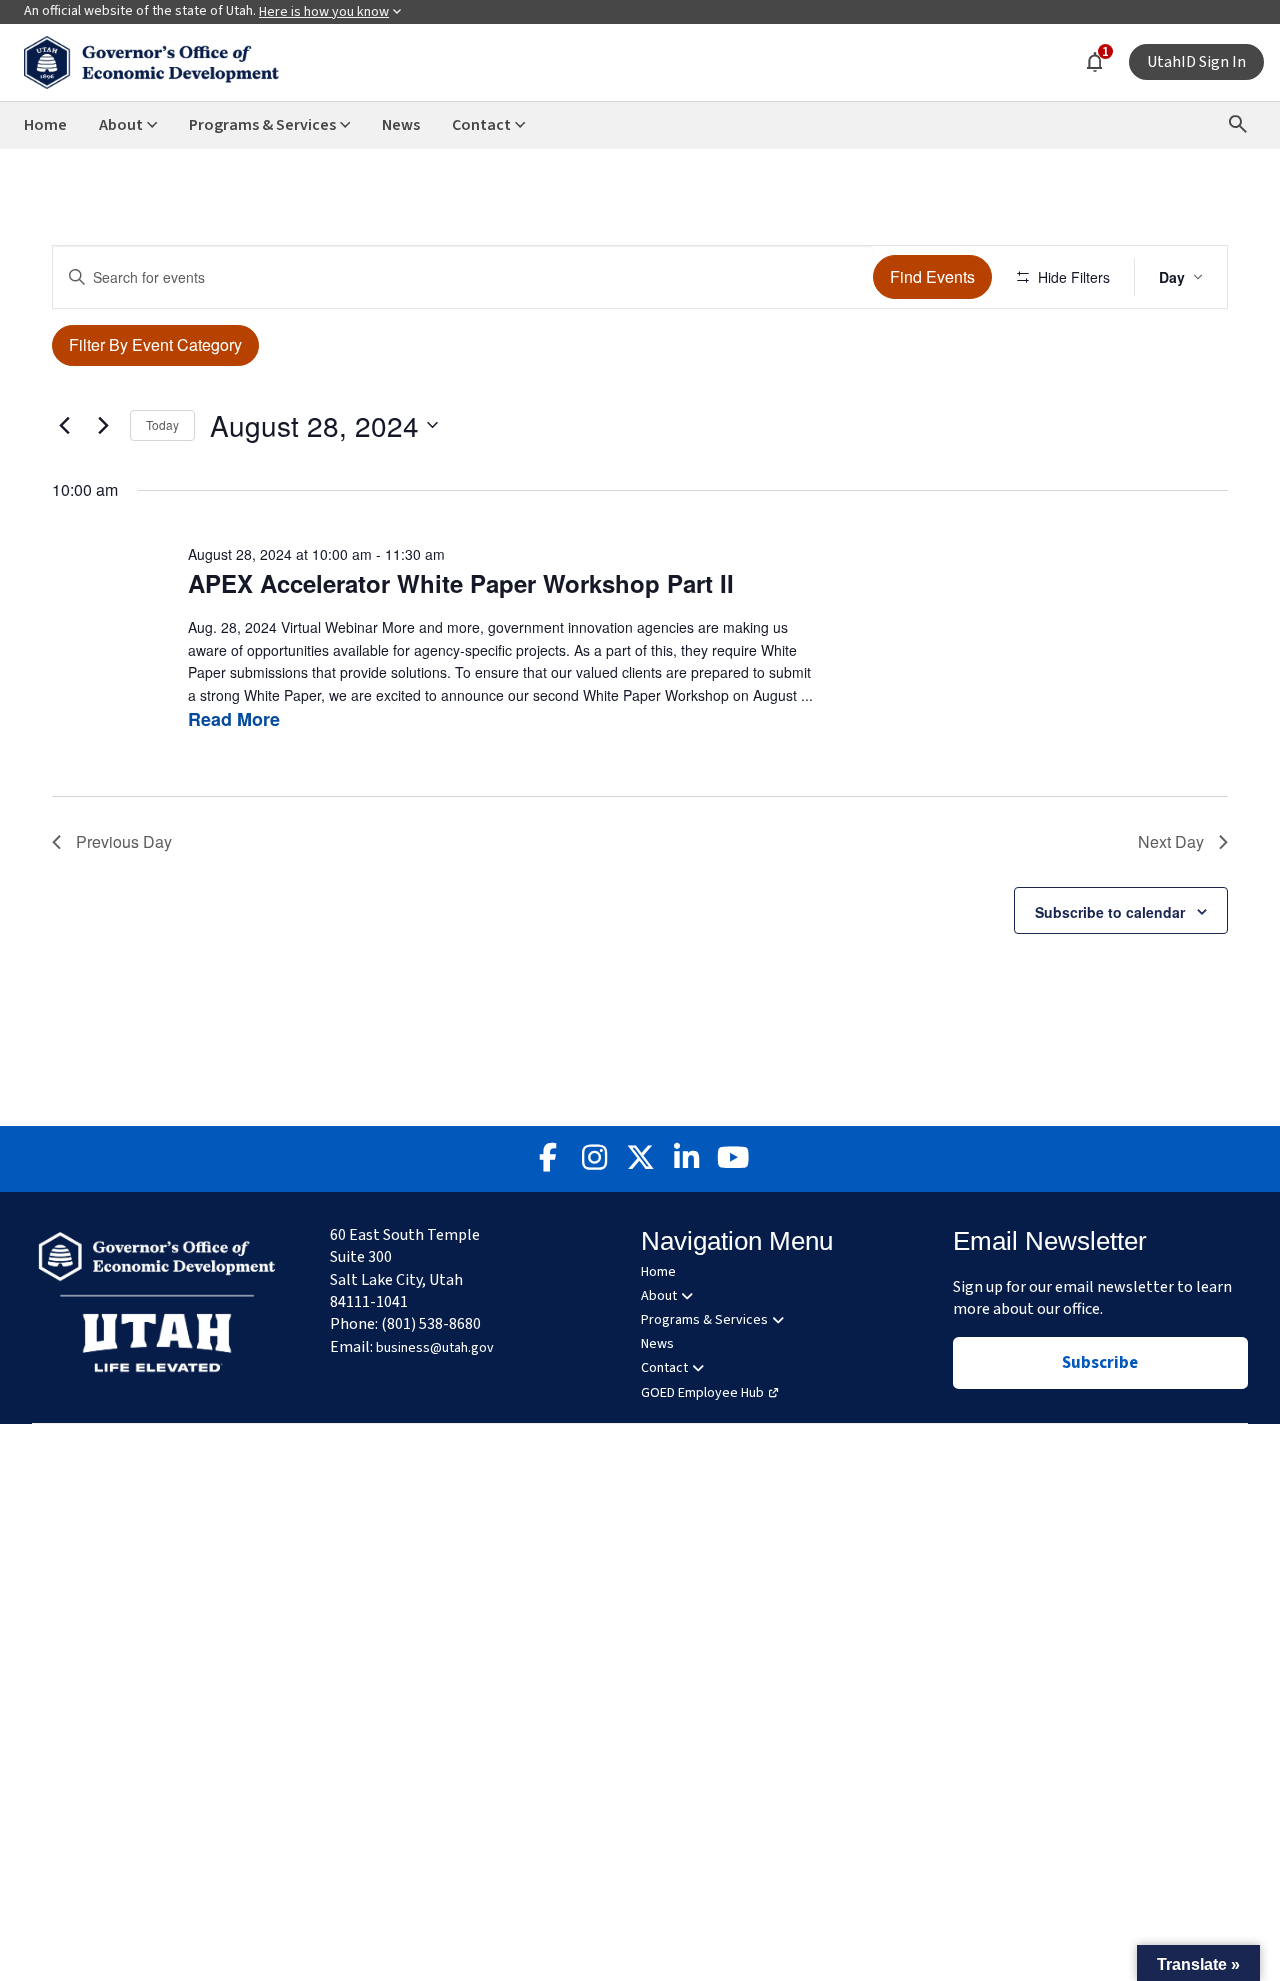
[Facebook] (548, 1159)
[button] (1198, 1963)
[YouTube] (732, 1159)
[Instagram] (594, 1159)
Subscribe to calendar (1110, 912)
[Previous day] (64, 425)
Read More (234, 719)
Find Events (932, 276)
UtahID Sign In (1196, 62)
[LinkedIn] (686, 1159)
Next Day (1171, 841)
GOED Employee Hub (702, 1393)
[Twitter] (640, 1159)
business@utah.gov (435, 1348)
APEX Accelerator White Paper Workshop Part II (461, 583)
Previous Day (124, 841)
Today (162, 424)
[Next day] (103, 425)
